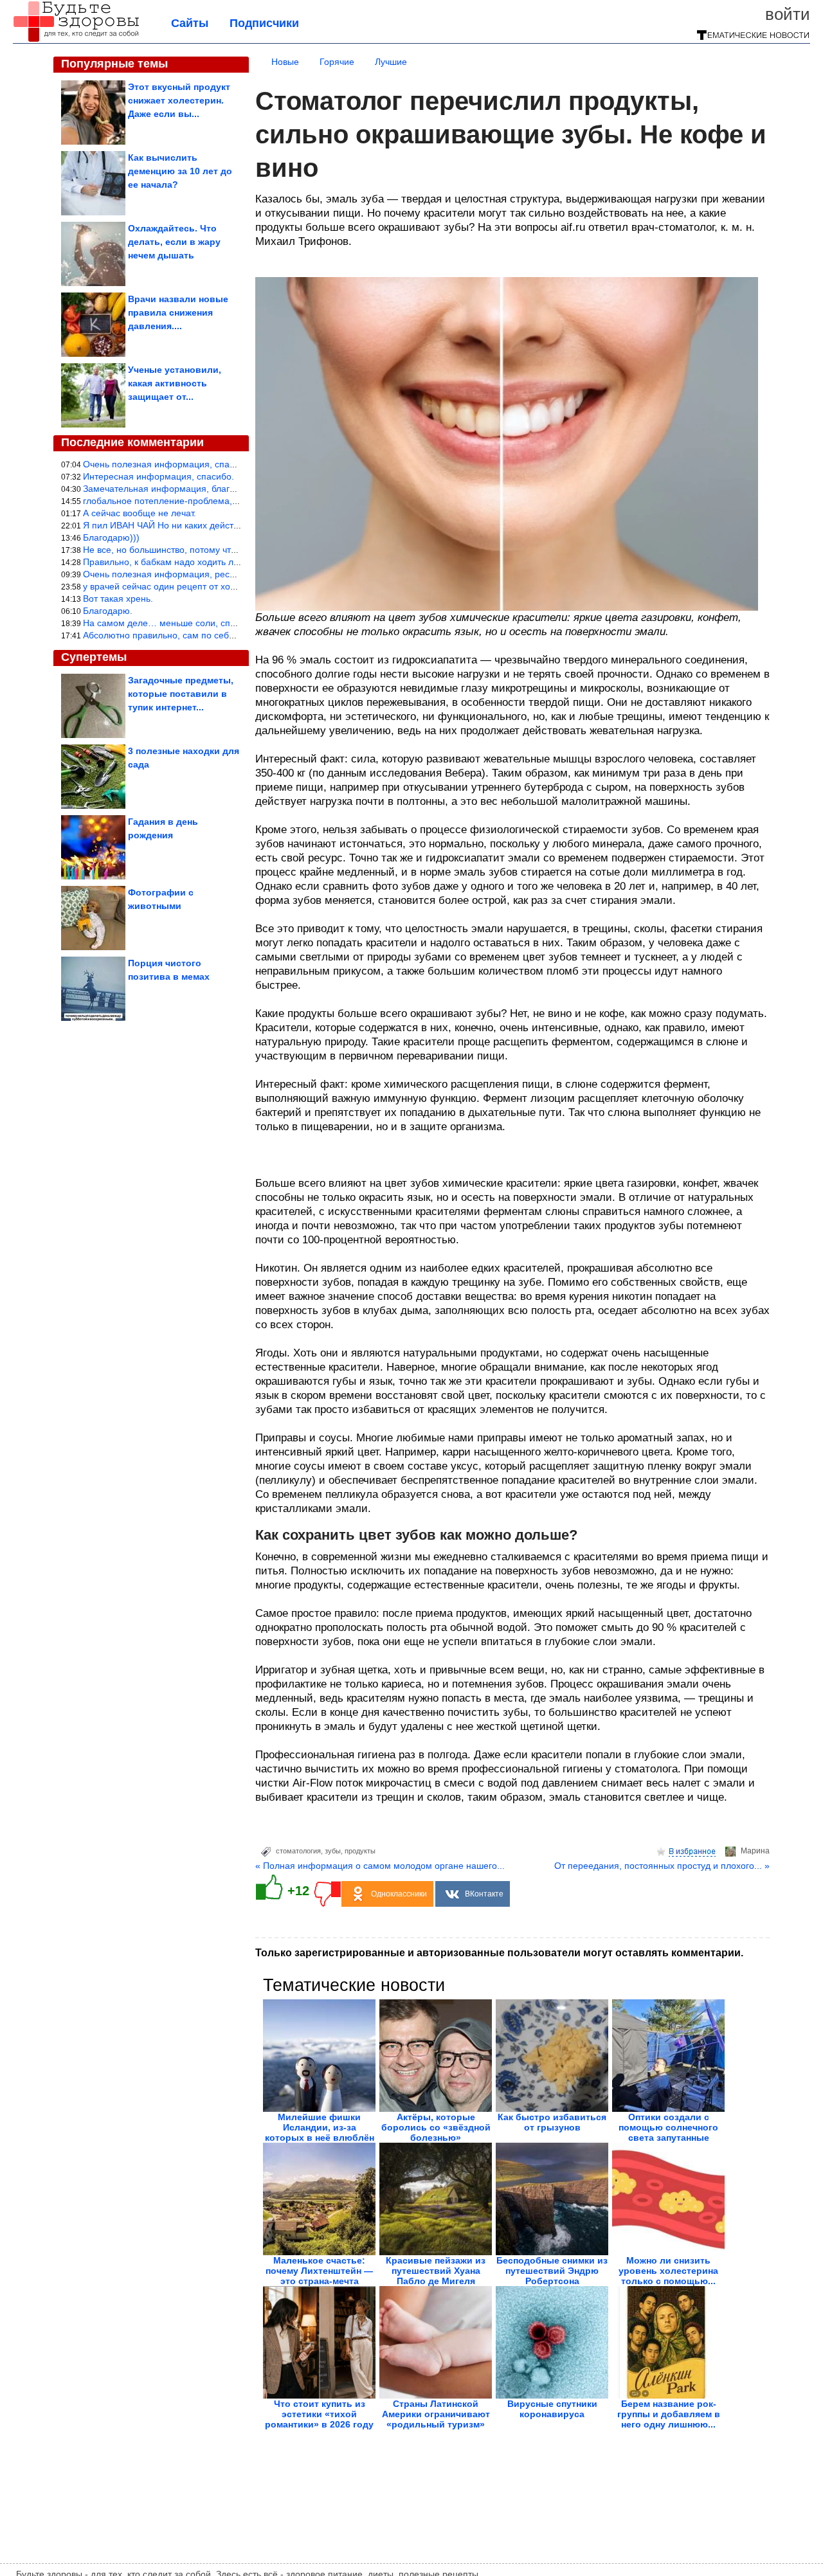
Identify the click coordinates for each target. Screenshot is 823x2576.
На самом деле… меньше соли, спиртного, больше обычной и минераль (237, 623)
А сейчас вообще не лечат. (140, 513)
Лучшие (391, 62)
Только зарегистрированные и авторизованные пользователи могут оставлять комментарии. (499, 1953)
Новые (285, 62)
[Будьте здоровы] (76, 40)
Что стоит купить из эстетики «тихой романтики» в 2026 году (319, 2414)
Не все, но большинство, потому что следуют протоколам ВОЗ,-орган (230, 550)
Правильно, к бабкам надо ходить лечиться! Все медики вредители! (226, 562)
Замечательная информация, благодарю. (171, 489)
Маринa (755, 1851)
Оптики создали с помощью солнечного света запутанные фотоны (668, 2132)
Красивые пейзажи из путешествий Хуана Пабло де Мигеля (436, 2271)
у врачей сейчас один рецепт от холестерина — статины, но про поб (229, 586)
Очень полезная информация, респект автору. (182, 574)
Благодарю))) (111, 537)
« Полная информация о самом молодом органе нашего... (380, 1866)
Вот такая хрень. (118, 599)
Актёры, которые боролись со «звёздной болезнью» (436, 2127)
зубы (333, 1851)
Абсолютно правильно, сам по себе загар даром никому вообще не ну (232, 635)
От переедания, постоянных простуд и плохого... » (662, 1866)
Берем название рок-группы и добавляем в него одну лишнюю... (669, 2414)
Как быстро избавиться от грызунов (552, 2122)
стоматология (298, 1851)
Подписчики (264, 23)
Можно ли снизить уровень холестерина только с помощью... (668, 2271)
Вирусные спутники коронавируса (552, 2409)
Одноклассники (399, 1894)
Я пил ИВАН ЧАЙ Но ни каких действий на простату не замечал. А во (229, 525)
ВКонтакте (484, 1894)
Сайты (190, 23)
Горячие (337, 62)
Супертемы (94, 657)
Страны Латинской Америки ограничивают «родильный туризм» (436, 2414)
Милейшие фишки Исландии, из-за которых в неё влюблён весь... (320, 2132)
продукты (360, 1851)
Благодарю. (108, 611)
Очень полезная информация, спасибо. (167, 464)
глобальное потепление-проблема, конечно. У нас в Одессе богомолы (233, 501)
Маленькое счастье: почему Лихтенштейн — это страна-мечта (319, 2271)
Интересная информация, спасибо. (158, 476)
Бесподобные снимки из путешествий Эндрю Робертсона (552, 2271)
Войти (788, 14)
